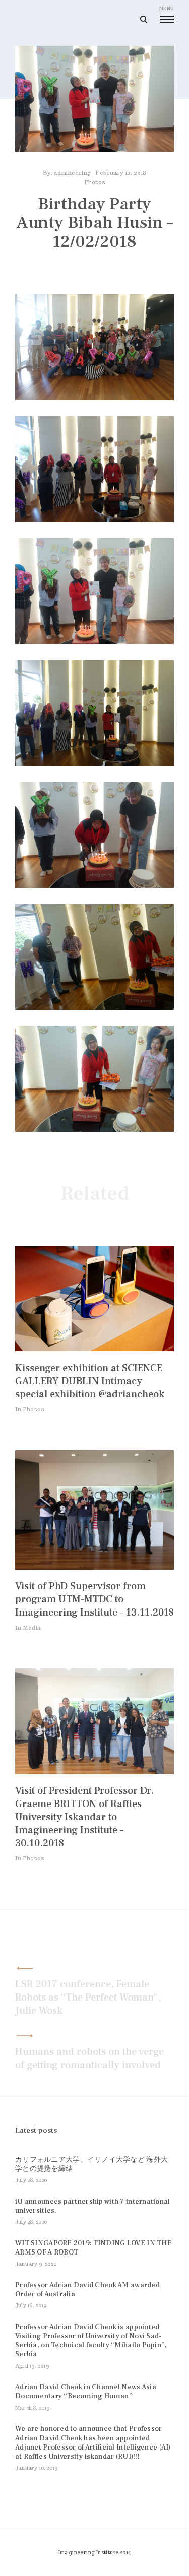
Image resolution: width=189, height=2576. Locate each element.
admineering (72, 173)
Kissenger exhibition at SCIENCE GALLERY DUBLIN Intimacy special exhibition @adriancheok (90, 1381)
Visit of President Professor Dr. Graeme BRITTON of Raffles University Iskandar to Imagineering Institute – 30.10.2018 (84, 1817)
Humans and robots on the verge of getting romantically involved (89, 2058)
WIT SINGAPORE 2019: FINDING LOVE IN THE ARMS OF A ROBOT (93, 2248)
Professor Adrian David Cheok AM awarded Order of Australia (87, 2290)
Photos (95, 182)
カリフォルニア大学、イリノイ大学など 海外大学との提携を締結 (91, 2164)
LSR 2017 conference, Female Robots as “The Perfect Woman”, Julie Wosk (88, 1998)
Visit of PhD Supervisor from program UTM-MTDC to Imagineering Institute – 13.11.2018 (94, 1599)
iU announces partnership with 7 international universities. (93, 2206)
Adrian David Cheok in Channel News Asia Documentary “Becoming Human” (86, 2392)
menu (167, 8)
